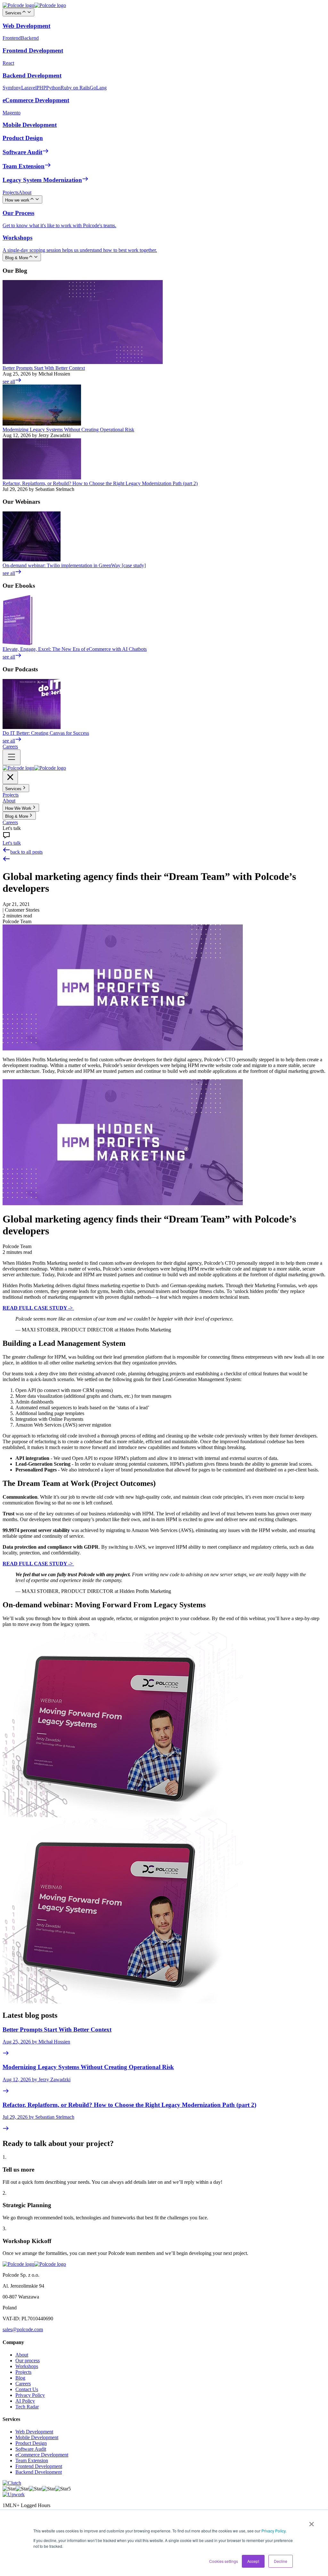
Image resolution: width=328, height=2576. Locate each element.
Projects (23, 2372)
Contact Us (27, 2389)
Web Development (34, 2432)
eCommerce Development (42, 2455)
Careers (23, 2384)
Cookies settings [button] (224, 2561)
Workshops (27, 2366)
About (22, 2355)
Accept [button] (253, 2561)
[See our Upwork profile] (14, 2494)
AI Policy (25, 2401)
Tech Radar (27, 2407)
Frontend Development (39, 2466)
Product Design (31, 2443)
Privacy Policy (273, 2531)
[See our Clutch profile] (12, 2483)
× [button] (312, 2522)
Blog (20, 2378)
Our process (28, 2361)
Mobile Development (37, 2437)
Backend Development (39, 2472)
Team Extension (32, 2460)
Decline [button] (281, 2561)
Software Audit (31, 2449)
